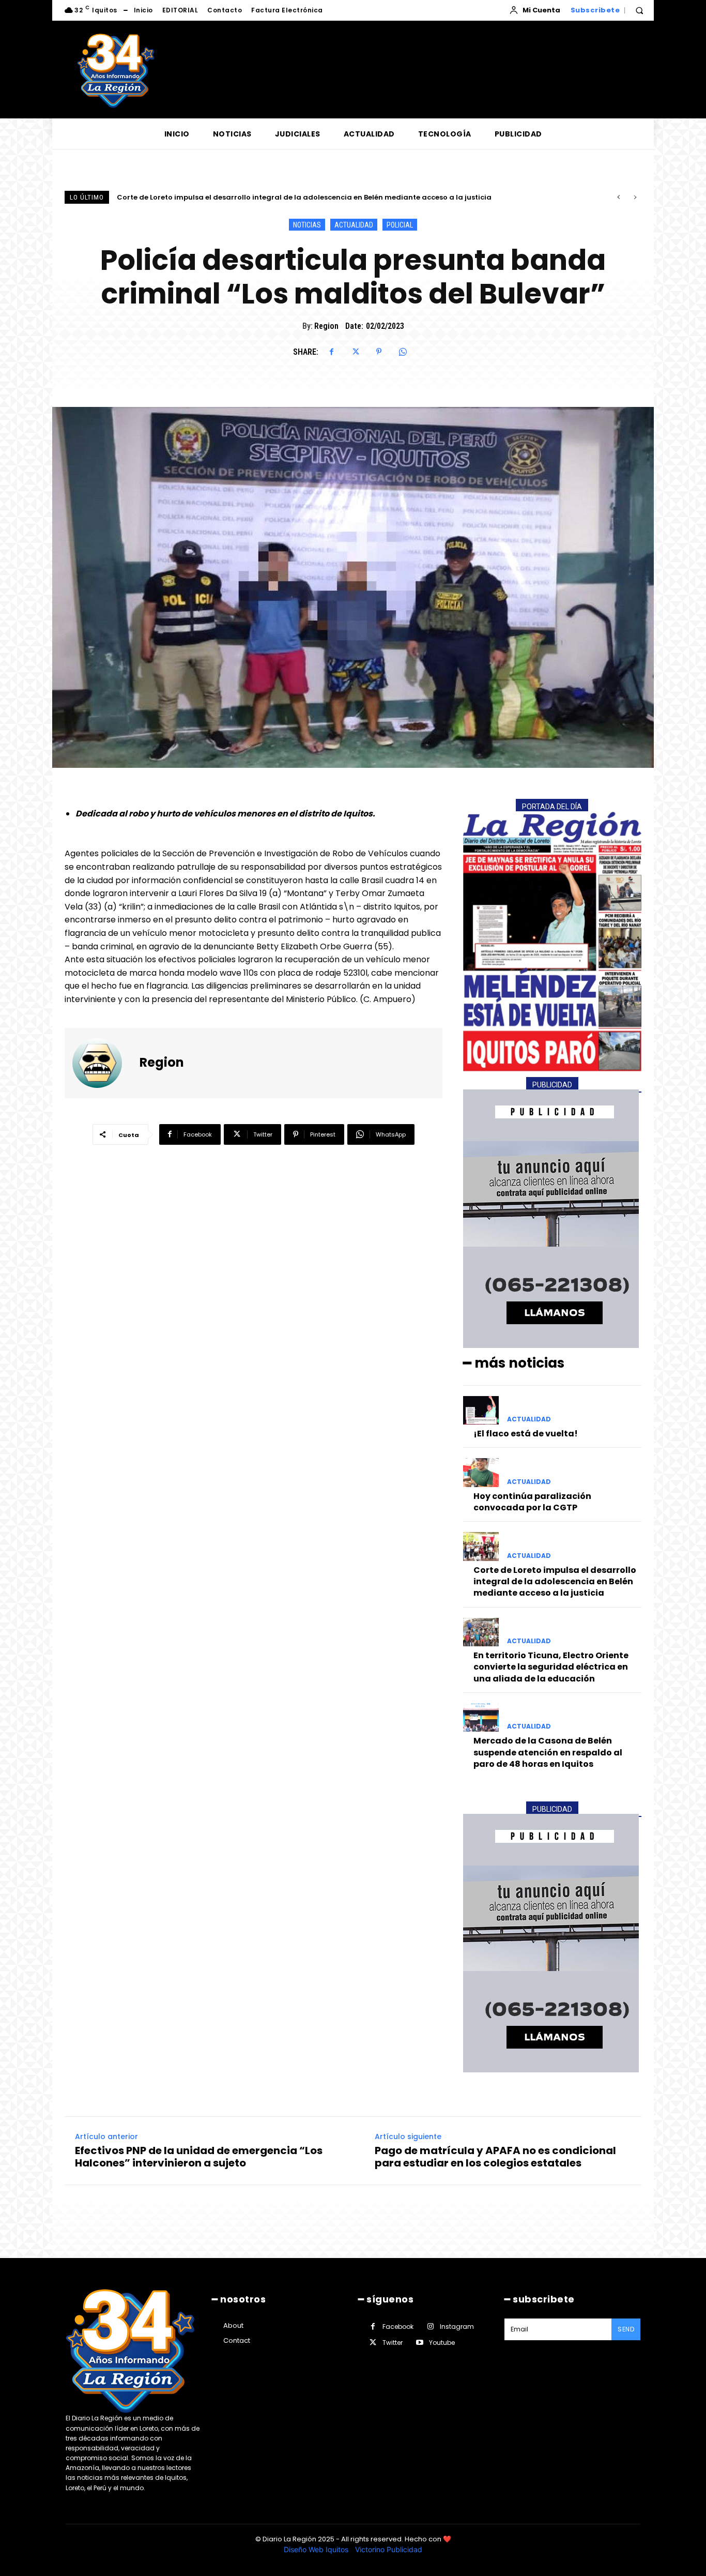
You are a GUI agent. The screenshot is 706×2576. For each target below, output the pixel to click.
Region (326, 326)
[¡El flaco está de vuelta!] (481, 1410)
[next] (635, 197)
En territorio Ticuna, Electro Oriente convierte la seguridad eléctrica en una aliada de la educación (295, 197)
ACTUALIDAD (354, 225)
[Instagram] (430, 2327)
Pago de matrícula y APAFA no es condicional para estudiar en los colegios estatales (495, 2157)
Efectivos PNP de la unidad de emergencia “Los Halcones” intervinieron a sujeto (199, 2157)
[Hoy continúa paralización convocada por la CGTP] (481, 1472)
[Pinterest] (379, 352)
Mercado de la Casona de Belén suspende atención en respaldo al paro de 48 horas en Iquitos (548, 1752)
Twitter (393, 2343)
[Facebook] (331, 352)
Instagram (457, 2327)
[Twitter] (355, 352)
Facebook (398, 2327)
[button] (639, 10)
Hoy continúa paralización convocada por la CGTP (532, 1502)
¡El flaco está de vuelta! (526, 1434)
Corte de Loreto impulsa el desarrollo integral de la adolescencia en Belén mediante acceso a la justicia (555, 1582)
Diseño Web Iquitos (317, 2549)
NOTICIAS (307, 225)
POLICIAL (400, 225)
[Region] (103, 1063)
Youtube (442, 2343)
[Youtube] (419, 2343)
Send (626, 2329)
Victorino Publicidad (389, 2549)
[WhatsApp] (403, 352)
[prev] (618, 197)
